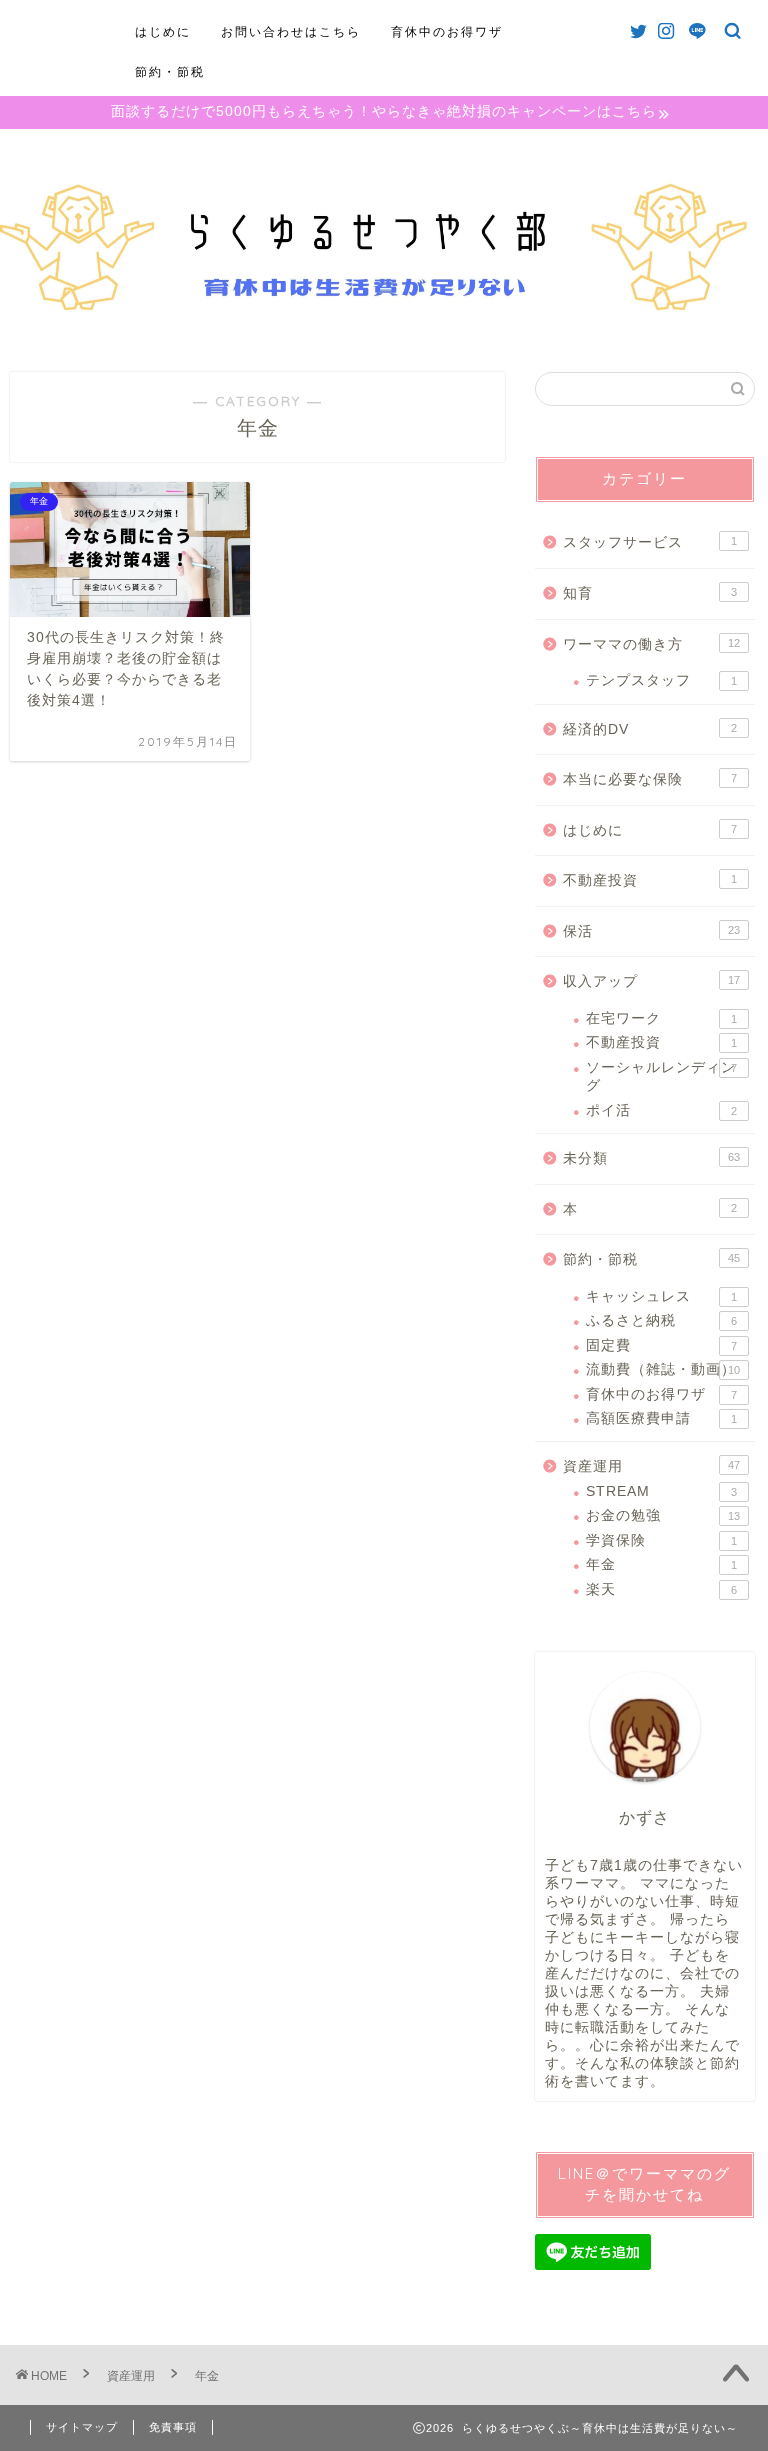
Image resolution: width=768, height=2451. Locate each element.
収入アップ (651, 981)
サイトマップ (82, 2427)
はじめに (163, 31)
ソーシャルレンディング (661, 1076)
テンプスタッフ (661, 680)
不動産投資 (649, 880)
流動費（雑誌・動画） (662, 1369)
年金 (661, 1564)
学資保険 (661, 1540)
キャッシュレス (661, 1296)
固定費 (661, 1345)
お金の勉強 (662, 1515)
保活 (651, 931)
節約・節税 (170, 71)
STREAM (661, 1491)
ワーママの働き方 (651, 644)
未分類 (651, 1158)
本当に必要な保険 (649, 779)
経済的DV (649, 729)
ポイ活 (661, 1110)
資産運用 (651, 1466)
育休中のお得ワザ (447, 31)
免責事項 (173, 2427)
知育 (649, 593)
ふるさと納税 (661, 1320)
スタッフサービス (649, 542)
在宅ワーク (661, 1018)
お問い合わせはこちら (291, 31)
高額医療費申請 (661, 1418)
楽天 (661, 1589)
